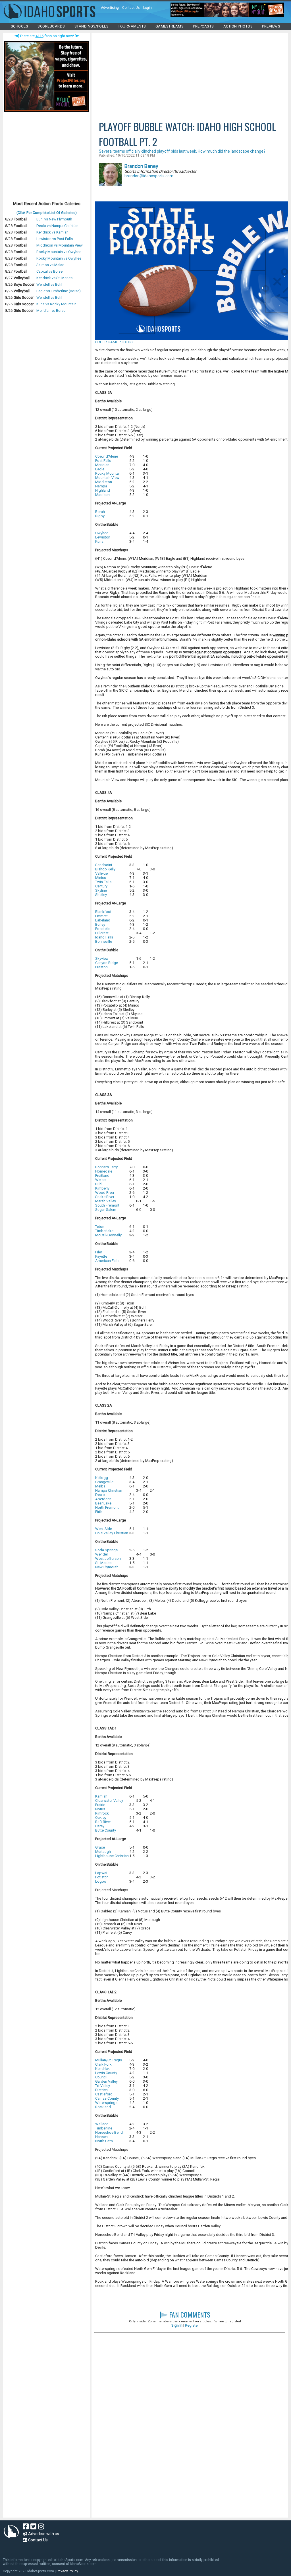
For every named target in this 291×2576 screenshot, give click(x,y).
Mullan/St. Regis (109, 2060)
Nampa (101, 486)
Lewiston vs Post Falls (55, 239)
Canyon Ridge (107, 963)
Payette (101, 1256)
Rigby (100, 516)
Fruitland (102, 1176)
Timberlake (104, 1231)
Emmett (101, 916)
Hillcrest (102, 933)
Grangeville (104, 1482)
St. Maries (103, 1563)
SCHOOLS (20, 26)
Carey (100, 1826)
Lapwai (101, 1873)
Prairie (100, 1805)
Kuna (99, 541)
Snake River (105, 1197)
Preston (101, 967)
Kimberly (102, 1188)
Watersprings (106, 2103)
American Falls (107, 1261)
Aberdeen (103, 1499)
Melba (100, 1486)
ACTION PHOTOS (238, 26)
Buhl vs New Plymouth (54, 219)
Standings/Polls (92, 26)
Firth (99, 1512)
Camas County (107, 2098)
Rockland (103, 2107)
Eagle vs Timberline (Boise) (59, 291)
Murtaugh (103, 1852)
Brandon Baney (141, 166)
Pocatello (103, 929)
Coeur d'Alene (107, 456)
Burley (100, 924)
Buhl (99, 1184)
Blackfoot (103, 912)
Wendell (102, 1554)
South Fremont (107, 1205)
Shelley (101, 895)
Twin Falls (103, 882)
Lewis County (106, 2073)
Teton (100, 1227)
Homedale (104, 1171)
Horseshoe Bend (109, 2132)
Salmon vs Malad (50, 265)
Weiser (101, 1180)
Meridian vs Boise (51, 311)
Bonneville (104, 941)
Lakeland (103, 920)
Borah (100, 512)
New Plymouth (107, 1567)
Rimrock (102, 1813)
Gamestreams (170, 26)
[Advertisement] (47, 154)
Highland (103, 490)
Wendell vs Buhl (49, 284)
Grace (100, 1847)
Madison (102, 495)
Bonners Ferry (106, 1167)
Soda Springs (106, 1550)
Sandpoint (104, 865)
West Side (104, 1529)
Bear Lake (103, 1503)
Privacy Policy (67, 2571)
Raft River (103, 1822)
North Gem (104, 2141)
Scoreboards (51, 26)
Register (192, 2325)
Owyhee (102, 533)
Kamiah (101, 1796)
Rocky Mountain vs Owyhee (59, 252)
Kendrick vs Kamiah (52, 232)
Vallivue (101, 873)
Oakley (101, 1818)
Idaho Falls (104, 937)
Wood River (105, 1193)
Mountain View (107, 478)
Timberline (104, 2128)
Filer (99, 1252)
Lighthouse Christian (112, 1856)
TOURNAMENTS (132, 26)
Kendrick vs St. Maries (54, 278)
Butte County (106, 1830)
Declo (100, 1495)
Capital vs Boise (49, 271)
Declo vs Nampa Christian (57, 226)
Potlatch (102, 1877)
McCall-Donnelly (108, 1235)
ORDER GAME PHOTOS (114, 342)
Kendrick (102, 2069)
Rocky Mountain (108, 473)
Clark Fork (103, 2064)
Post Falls (103, 461)
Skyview (102, 958)
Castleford (104, 2094)
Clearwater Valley (109, 1801)
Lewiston (103, 537)
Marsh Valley (106, 1201)
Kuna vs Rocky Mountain (56, 304)
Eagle (100, 469)
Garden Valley (106, 2081)
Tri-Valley (103, 2086)
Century (101, 886)
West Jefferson (108, 1559)
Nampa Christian (109, 1490)
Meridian (102, 465)
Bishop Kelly (105, 869)
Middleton (104, 482)
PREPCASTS (203, 26)
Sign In (177, 2325)
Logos (101, 1881)
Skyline (101, 890)
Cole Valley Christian (112, 1533)
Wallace (102, 2124)
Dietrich (101, 2090)
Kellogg (102, 1478)
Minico (101, 878)
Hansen (101, 2137)
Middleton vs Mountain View (60, 245)
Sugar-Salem (106, 1210)
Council (101, 2077)
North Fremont (107, 1507)
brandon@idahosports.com (149, 176)
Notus (100, 1809)
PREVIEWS (271, 26)
